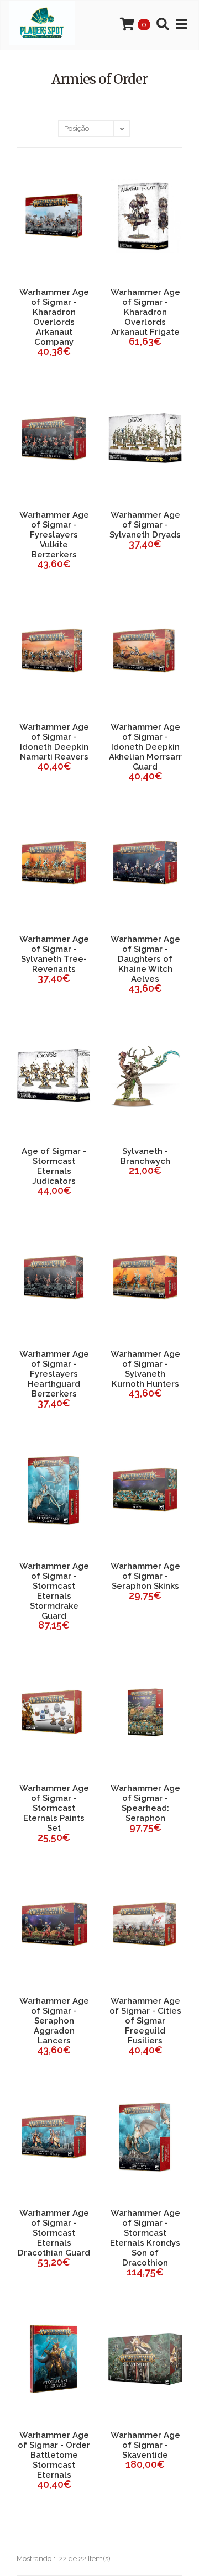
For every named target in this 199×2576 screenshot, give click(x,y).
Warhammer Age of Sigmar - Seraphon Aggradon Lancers (54, 2021)
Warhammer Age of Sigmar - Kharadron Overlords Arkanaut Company (54, 317)
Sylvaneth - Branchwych (145, 1156)
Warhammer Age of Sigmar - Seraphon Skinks (145, 1576)
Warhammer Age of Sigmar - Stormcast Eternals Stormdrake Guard (54, 1591)
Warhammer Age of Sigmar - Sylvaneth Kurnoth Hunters (145, 1369)
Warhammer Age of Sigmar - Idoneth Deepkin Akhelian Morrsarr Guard (145, 747)
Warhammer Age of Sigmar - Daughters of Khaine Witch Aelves (145, 959)
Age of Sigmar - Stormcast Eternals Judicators (54, 1166)
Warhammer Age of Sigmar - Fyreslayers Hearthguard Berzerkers (54, 1374)
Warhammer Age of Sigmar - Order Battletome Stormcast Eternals (54, 2455)
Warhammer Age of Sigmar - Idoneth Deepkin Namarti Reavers (54, 742)
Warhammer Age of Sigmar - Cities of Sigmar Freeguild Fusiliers (145, 2021)
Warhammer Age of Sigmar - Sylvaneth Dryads (145, 525)
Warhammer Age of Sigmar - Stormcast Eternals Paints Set (54, 1808)
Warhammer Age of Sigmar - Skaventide (145, 2445)
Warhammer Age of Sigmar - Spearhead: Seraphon (145, 1803)
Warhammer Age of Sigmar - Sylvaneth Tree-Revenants (54, 954)
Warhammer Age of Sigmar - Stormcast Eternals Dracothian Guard (54, 2233)
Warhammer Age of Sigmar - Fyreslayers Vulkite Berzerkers (54, 535)
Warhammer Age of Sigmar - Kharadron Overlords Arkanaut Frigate (145, 312)
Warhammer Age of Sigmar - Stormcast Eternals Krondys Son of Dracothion (145, 2238)
